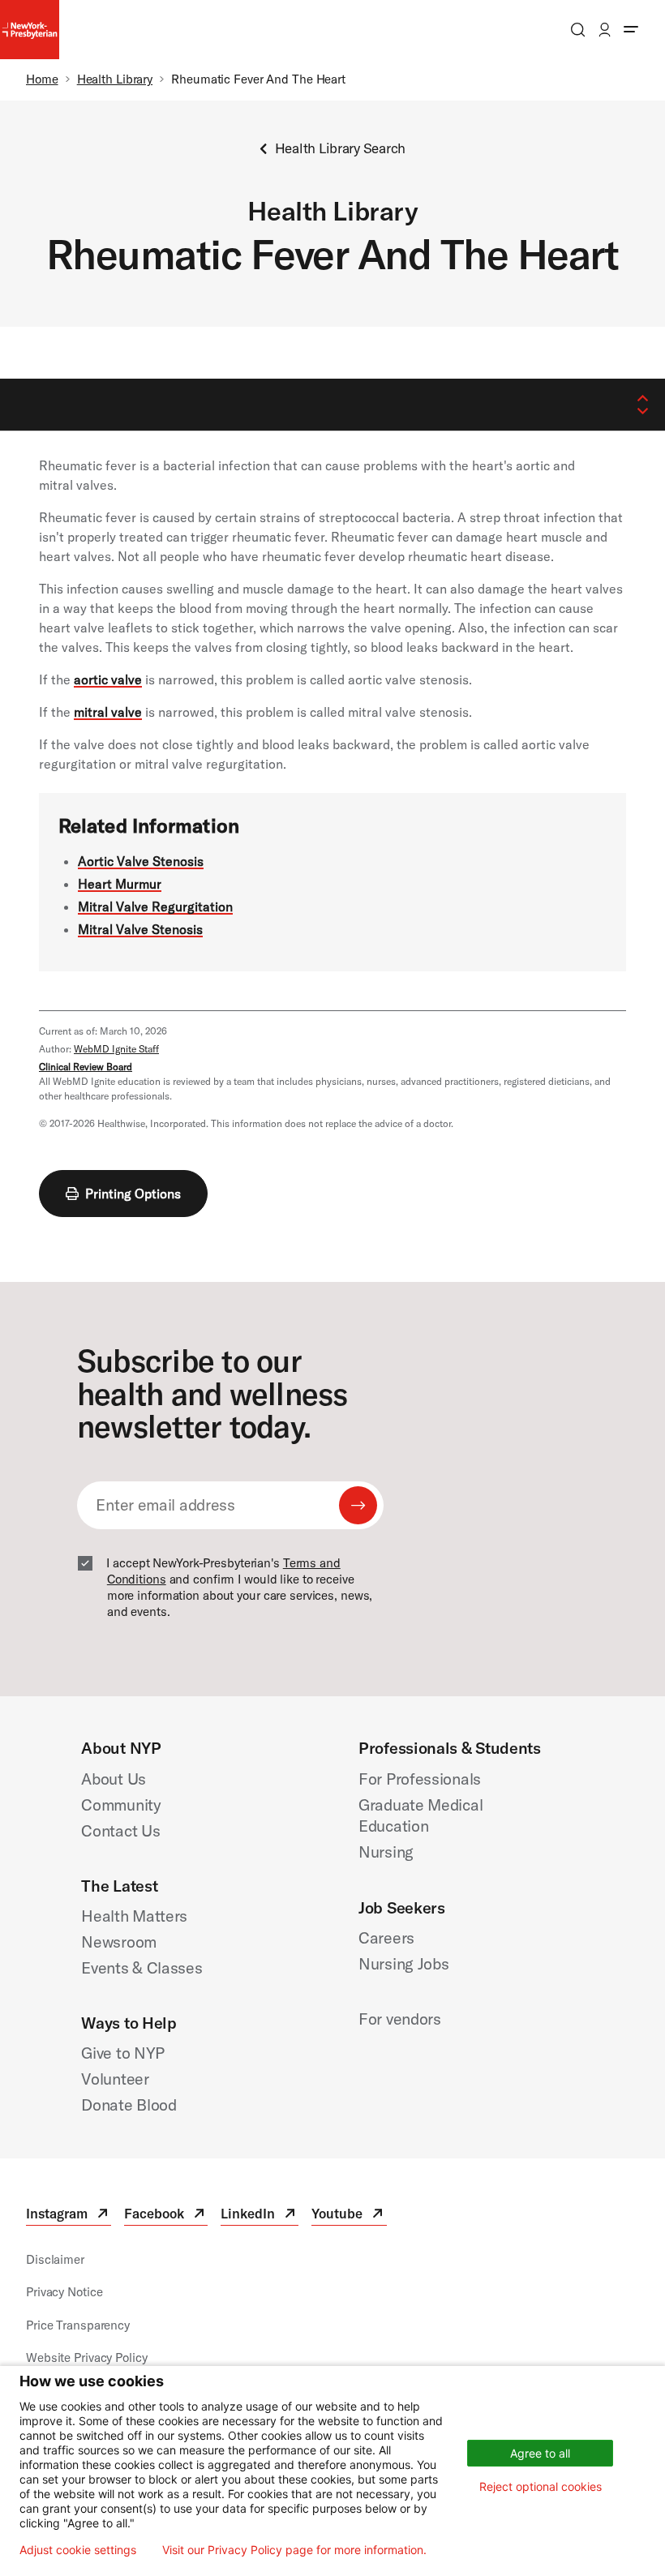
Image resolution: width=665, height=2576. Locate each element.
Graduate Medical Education (420, 1815)
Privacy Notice (64, 2292)
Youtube (349, 2216)
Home (42, 79)
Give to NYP (123, 2053)
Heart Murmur (120, 884)
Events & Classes (142, 1967)
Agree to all (540, 2453)
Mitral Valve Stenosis (140, 929)
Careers (386, 1937)
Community (121, 1804)
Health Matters (134, 1916)
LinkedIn (260, 2216)
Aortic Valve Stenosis (141, 861)
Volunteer (115, 2079)
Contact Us (120, 1830)
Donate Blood (129, 2105)
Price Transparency (78, 2325)
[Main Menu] (631, 30)
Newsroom (119, 1942)
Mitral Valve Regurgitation (155, 907)
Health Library (115, 79)
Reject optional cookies (541, 2486)
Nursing (386, 1852)
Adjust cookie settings (78, 2550)
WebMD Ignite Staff (116, 1049)
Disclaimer (55, 2259)
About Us (114, 1779)
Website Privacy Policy (87, 2357)
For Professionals (420, 1779)
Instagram (69, 2216)
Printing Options (133, 1194)
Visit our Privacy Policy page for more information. (294, 2550)
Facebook (166, 2216)
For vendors (400, 2019)
